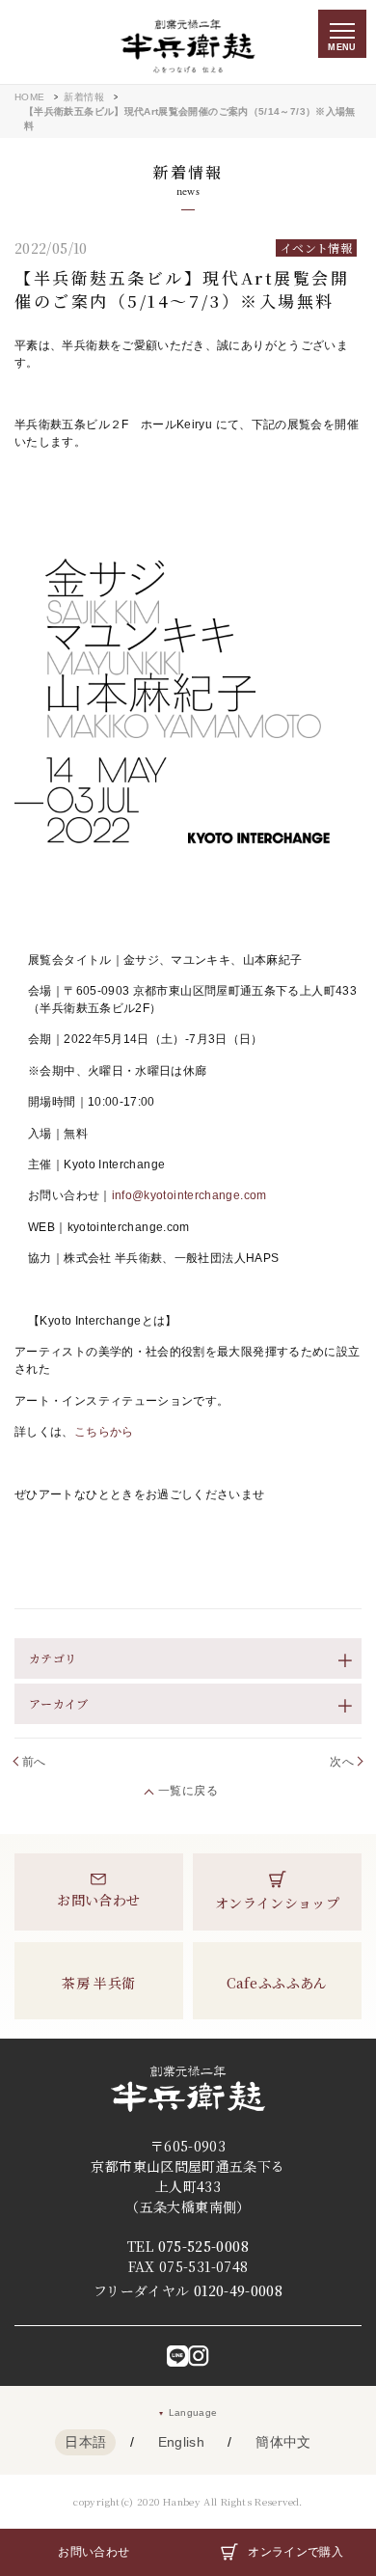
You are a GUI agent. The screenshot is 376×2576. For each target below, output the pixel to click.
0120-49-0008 (238, 2290)
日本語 (85, 2442)
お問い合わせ (94, 2552)
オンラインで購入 (295, 2552)
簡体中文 (283, 2442)
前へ (34, 1762)
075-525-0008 (203, 2246)
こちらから (104, 1432)
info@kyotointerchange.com (189, 1195)
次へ (342, 1762)
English (182, 2442)
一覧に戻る (188, 1791)
